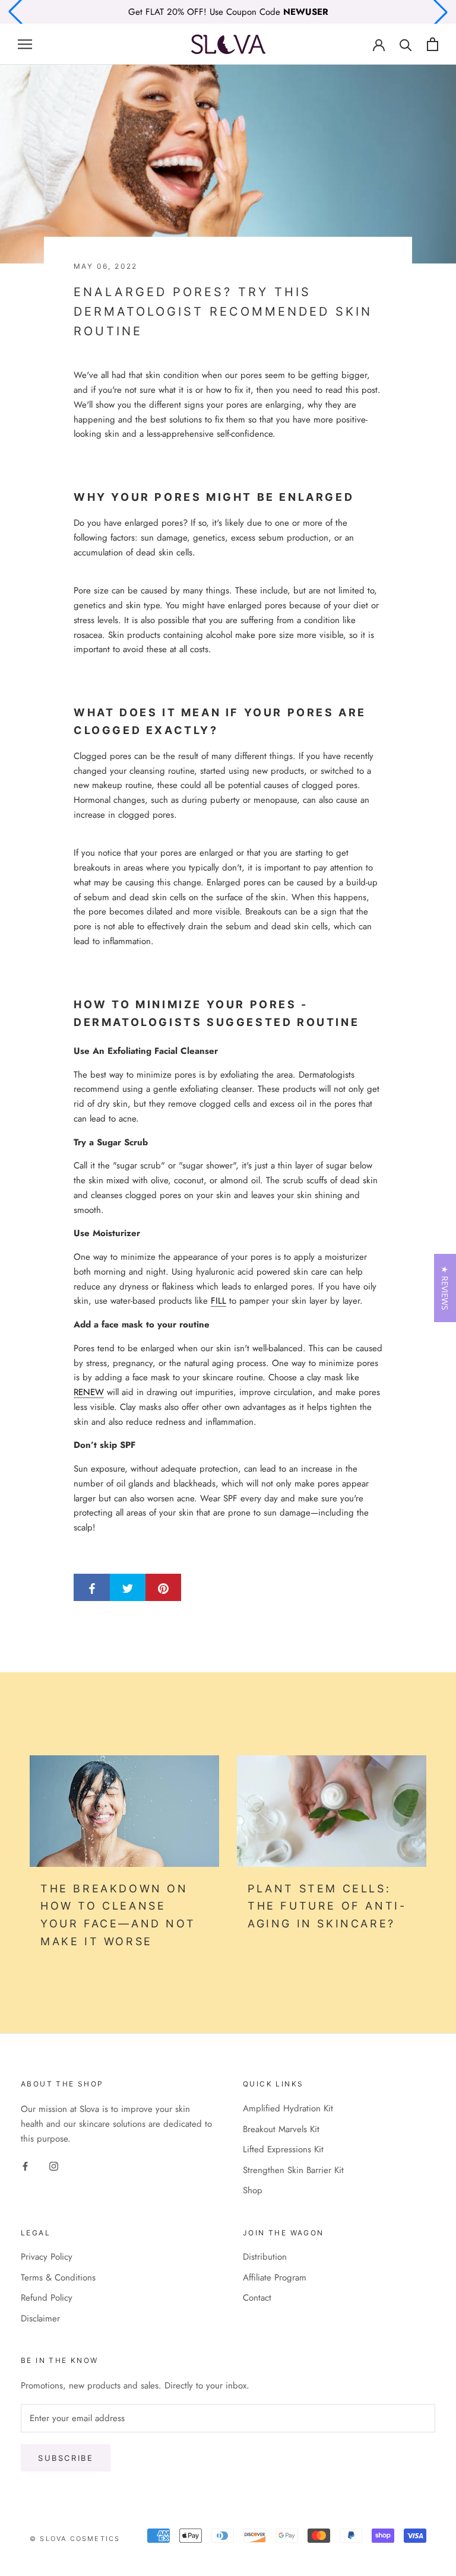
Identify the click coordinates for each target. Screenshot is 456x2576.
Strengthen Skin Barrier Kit (293, 2170)
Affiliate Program (275, 2278)
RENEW (89, 1392)
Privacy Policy (47, 2257)
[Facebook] (25, 2166)
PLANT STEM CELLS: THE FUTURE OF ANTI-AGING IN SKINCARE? (327, 1906)
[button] (445, 1288)
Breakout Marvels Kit (281, 2129)
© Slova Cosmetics (75, 2539)
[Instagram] (54, 2166)
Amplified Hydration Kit (288, 2108)
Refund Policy (47, 2298)
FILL (218, 1301)
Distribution (265, 2257)
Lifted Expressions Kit (283, 2149)
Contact (257, 2298)
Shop (253, 2190)
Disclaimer (40, 2318)
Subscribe (66, 2458)
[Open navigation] (25, 44)
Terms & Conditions (58, 2278)
